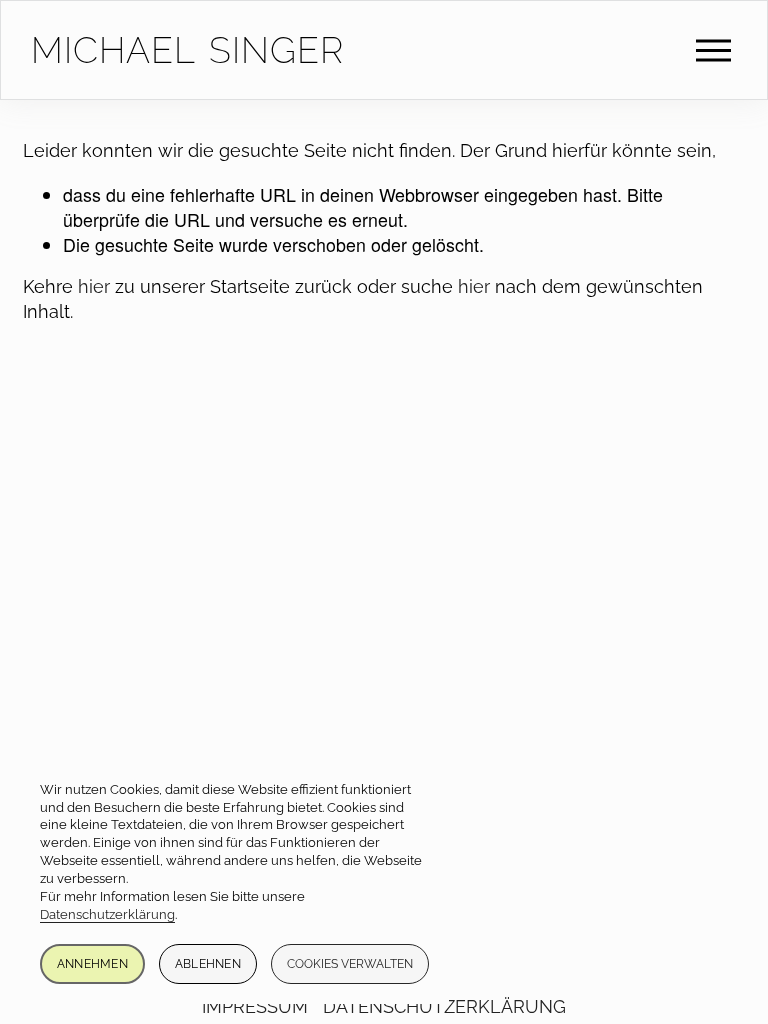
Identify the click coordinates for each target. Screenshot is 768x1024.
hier (94, 286)
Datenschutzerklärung (107, 914)
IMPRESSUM (255, 1006)
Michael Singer (187, 50)
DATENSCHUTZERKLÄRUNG (444, 1006)
